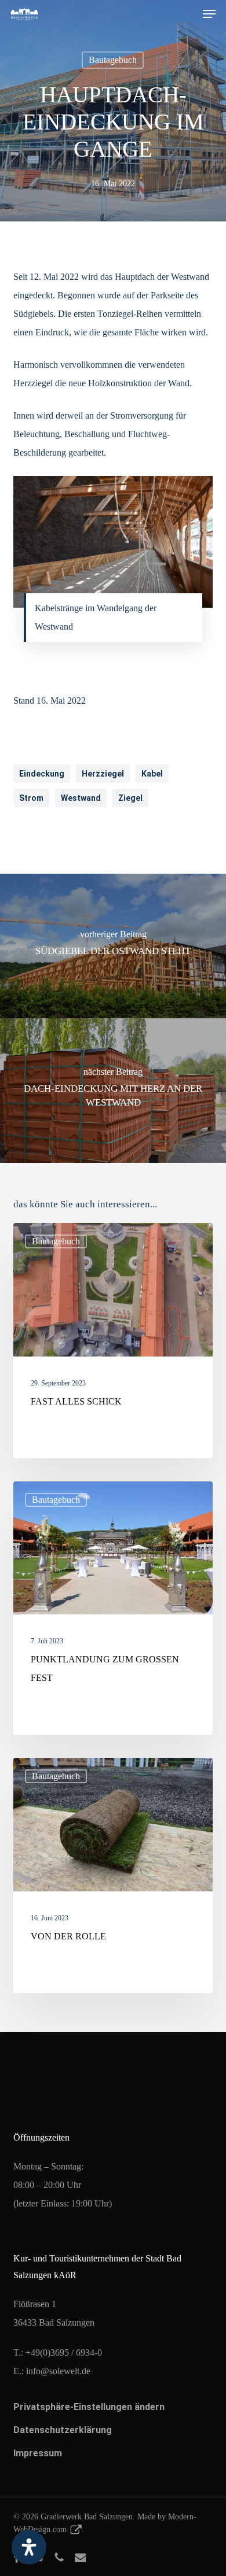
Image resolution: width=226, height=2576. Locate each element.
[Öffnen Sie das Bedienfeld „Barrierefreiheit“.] (29, 2547)
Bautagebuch (113, 60)
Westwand (81, 798)
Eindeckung (42, 774)
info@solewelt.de (58, 2371)
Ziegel (130, 798)
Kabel (152, 774)
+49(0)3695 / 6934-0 (64, 2353)
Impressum (38, 2453)
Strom (31, 798)
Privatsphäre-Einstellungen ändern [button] (89, 2407)
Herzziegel (103, 774)
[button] (209, 14)
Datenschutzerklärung (63, 2430)
